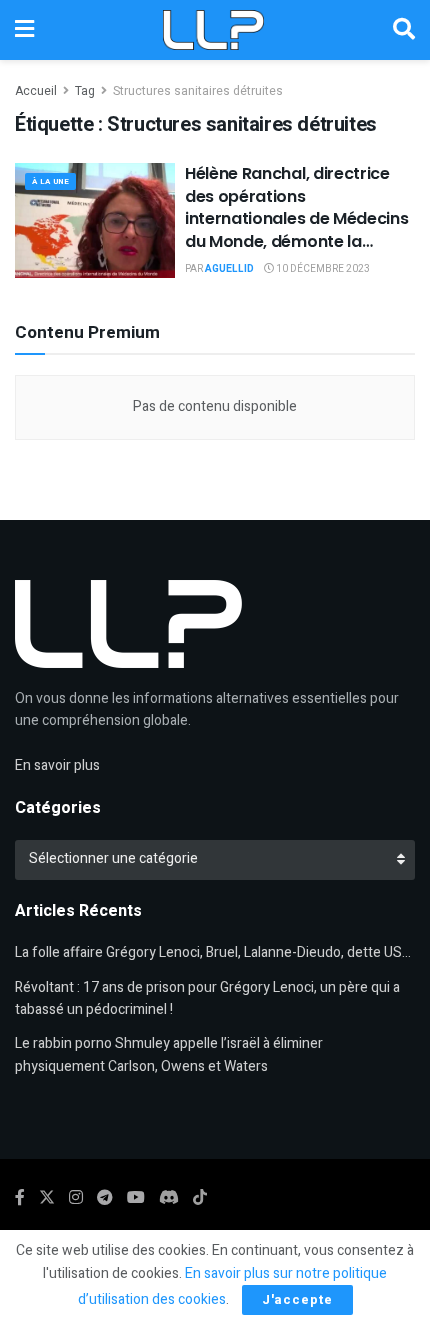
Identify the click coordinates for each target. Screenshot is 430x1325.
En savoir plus (57, 765)
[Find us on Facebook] (20, 1198)
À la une (50, 181)
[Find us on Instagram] (76, 1198)
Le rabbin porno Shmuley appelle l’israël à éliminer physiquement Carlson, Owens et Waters (169, 1054)
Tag (85, 91)
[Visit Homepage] (213, 30)
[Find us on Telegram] (105, 1198)
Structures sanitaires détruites (198, 91)
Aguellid (229, 269)
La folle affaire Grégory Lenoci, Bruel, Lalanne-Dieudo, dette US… (213, 952)
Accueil (36, 91)
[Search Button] (404, 30)
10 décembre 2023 (322, 269)
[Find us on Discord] (169, 1198)
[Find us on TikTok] (200, 1198)
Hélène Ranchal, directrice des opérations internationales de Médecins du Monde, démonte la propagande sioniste (296, 218)
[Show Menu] (24, 30)
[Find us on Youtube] (136, 1198)
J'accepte (297, 1299)
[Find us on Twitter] (47, 1198)
